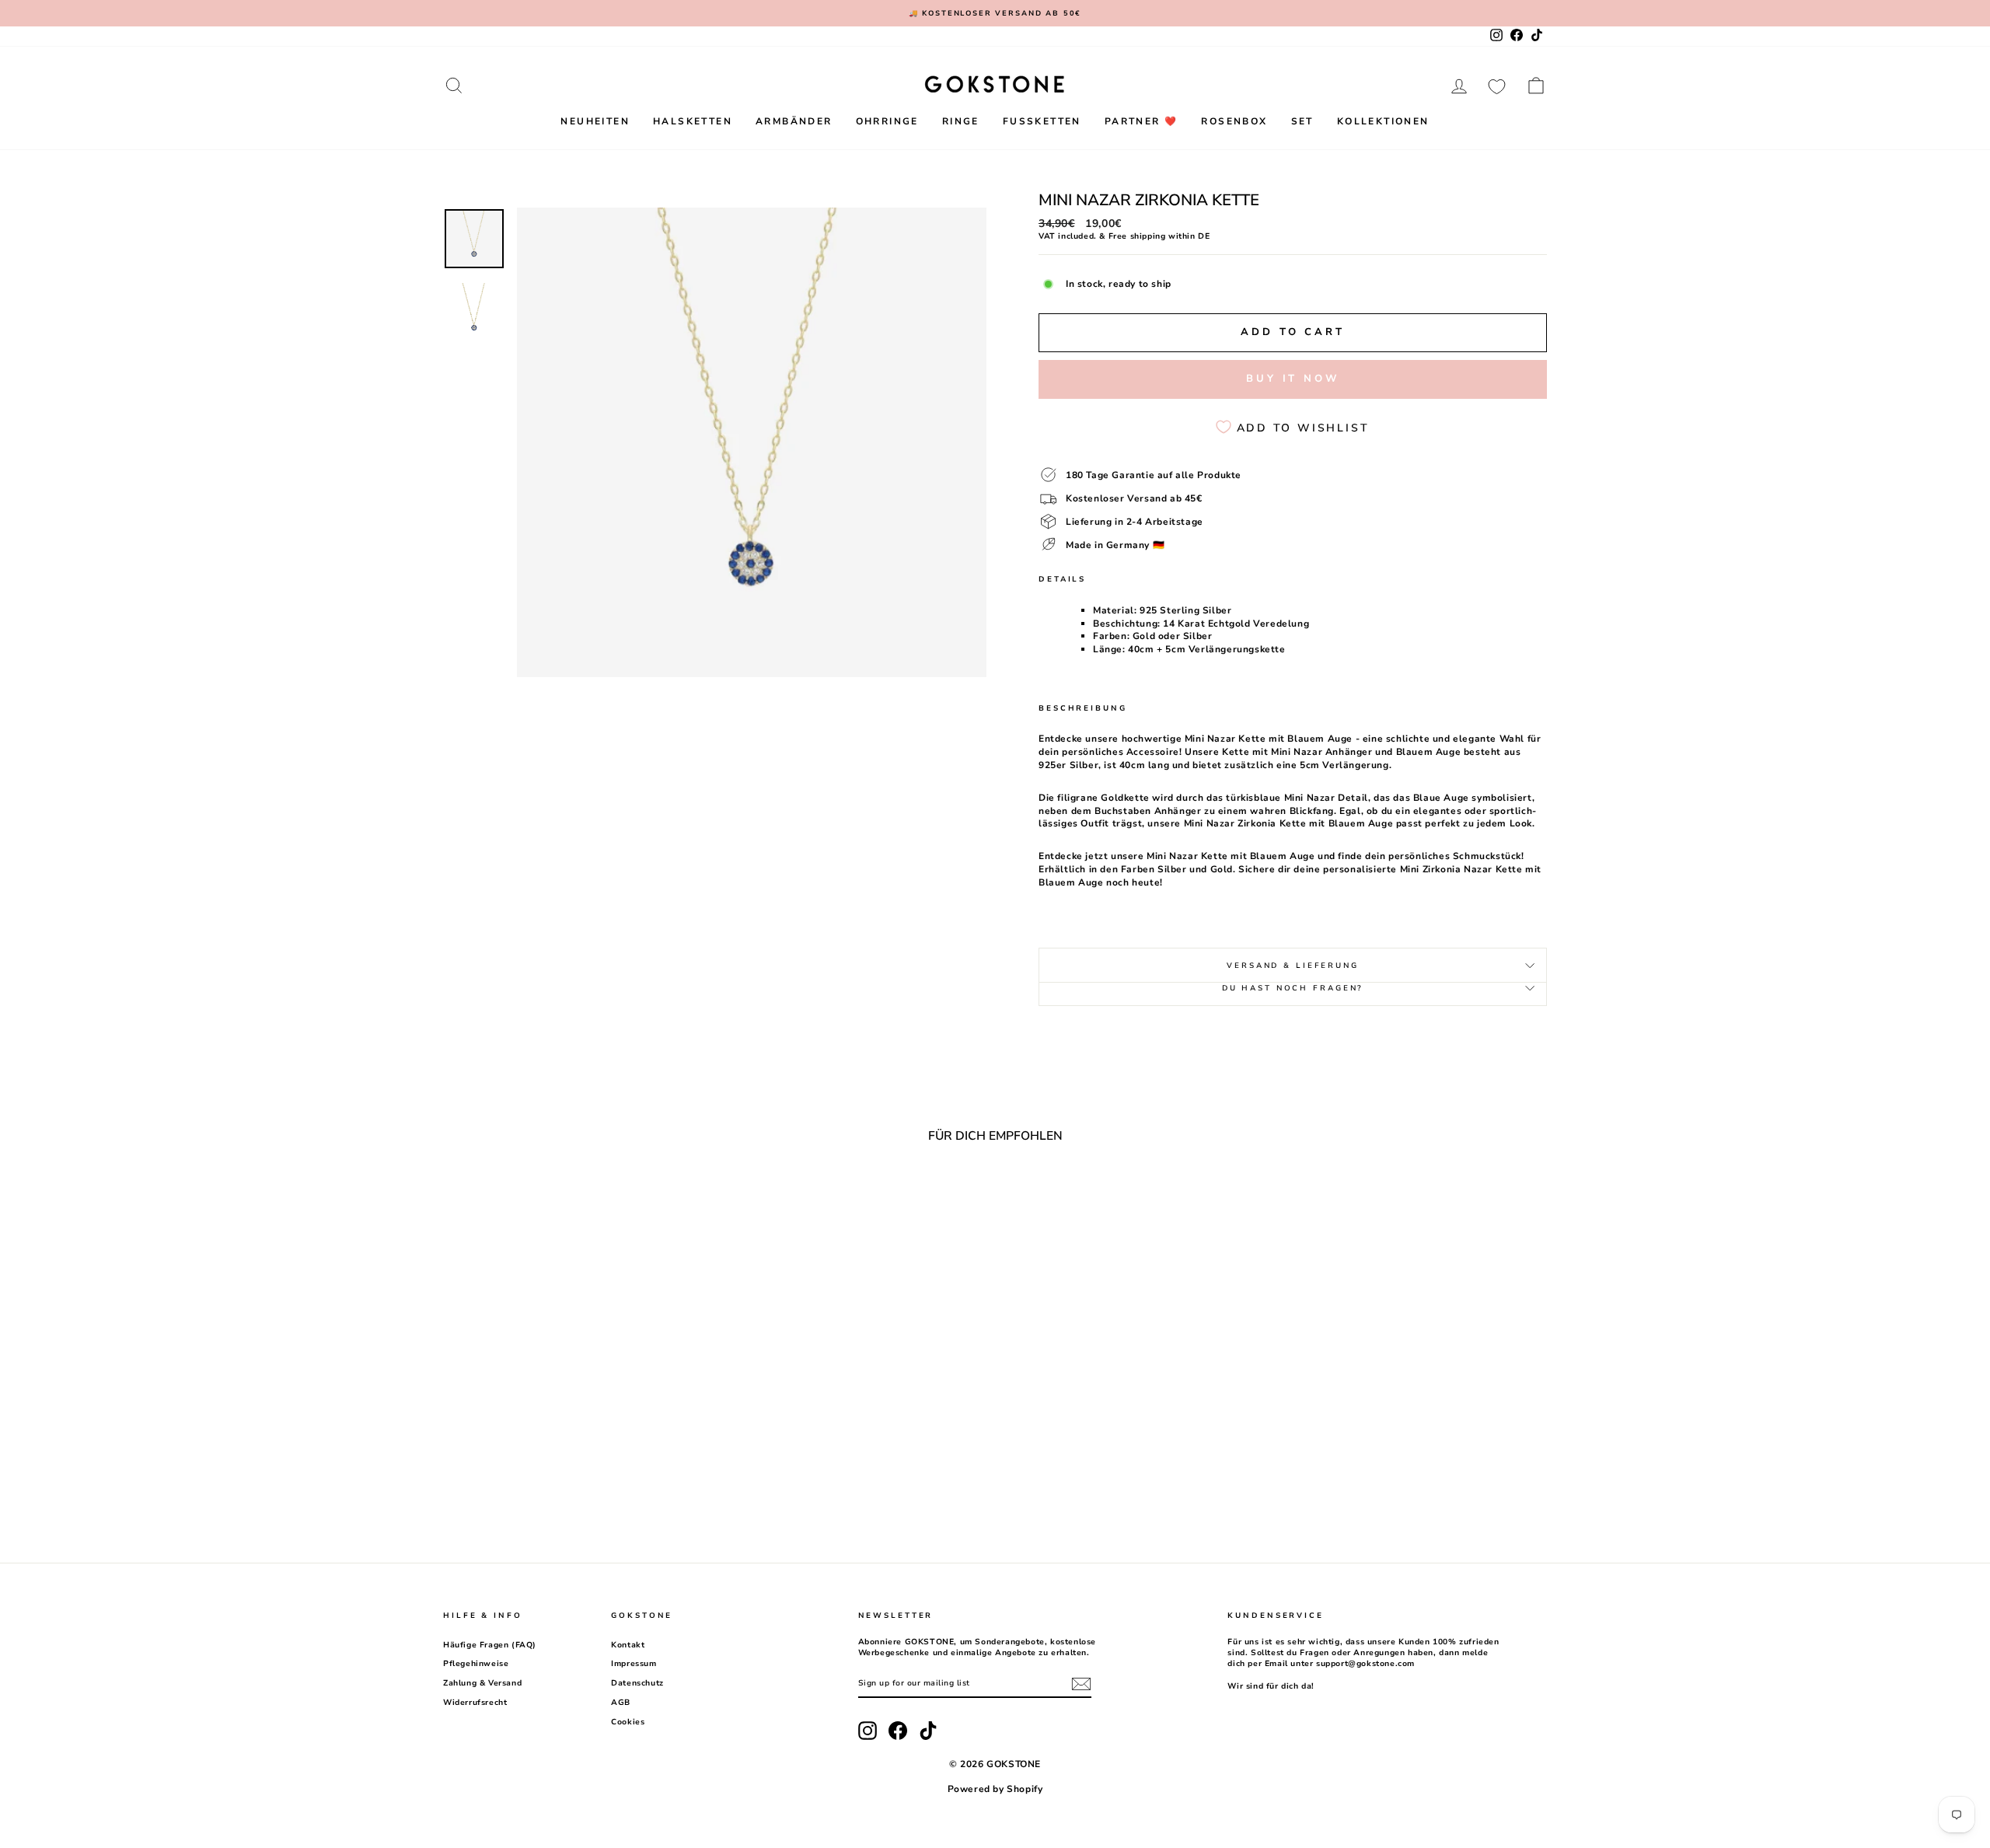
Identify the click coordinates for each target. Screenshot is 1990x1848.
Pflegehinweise (476, 1664)
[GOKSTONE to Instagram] (868, 1731)
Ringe (961, 121)
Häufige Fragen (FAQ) (490, 1645)
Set (1302, 121)
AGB (621, 1703)
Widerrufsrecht (475, 1703)
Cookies (628, 1722)
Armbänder (794, 121)
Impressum (634, 1664)
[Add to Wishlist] (690, 1197)
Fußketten (1042, 121)
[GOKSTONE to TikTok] (928, 1731)
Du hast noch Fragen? (1293, 988)
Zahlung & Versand (482, 1683)
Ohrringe (887, 121)
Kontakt (628, 1645)
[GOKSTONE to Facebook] (898, 1731)
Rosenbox (1234, 121)
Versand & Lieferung (1293, 965)
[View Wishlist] (1497, 86)
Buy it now (1293, 379)
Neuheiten (595, 121)
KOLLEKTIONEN (1383, 121)
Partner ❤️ (1142, 121)
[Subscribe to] (1081, 1684)
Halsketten (693, 121)
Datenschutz (637, 1683)
